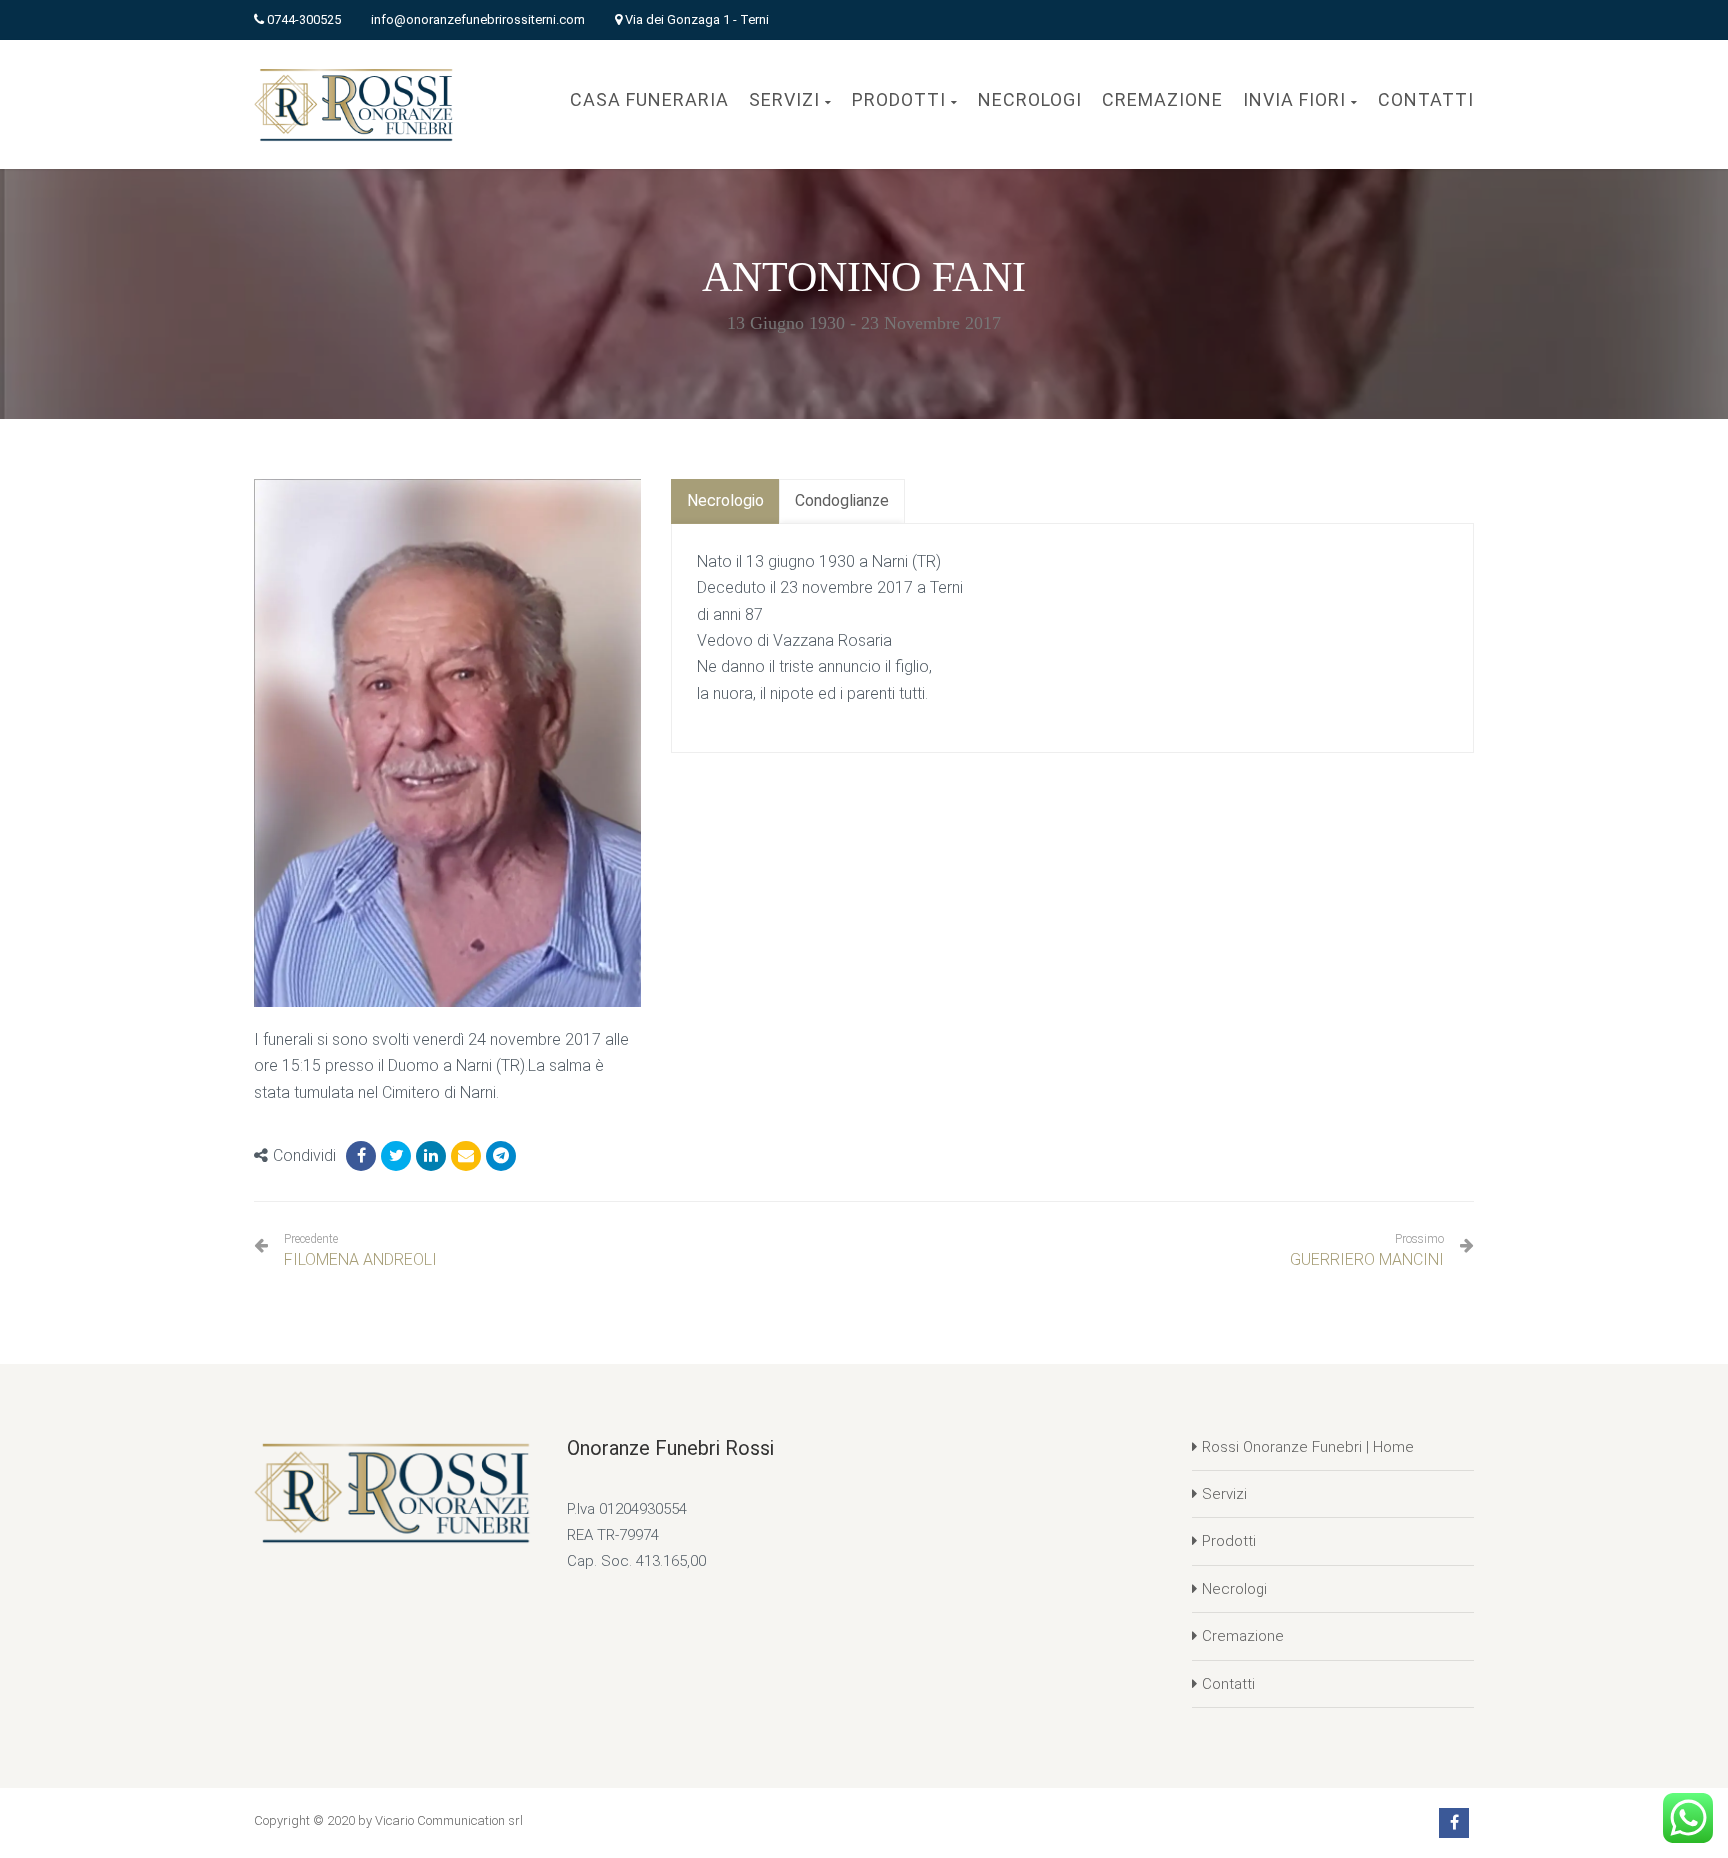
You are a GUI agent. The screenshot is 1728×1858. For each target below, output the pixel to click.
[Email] (466, 1156)
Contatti (1228, 1684)
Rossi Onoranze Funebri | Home (1308, 1447)
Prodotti (1229, 1541)
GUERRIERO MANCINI (1367, 1259)
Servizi (1224, 1494)
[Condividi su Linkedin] (431, 1156)
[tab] (725, 501)
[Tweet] (396, 1156)
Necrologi (1234, 1589)
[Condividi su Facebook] (361, 1156)
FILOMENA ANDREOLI (360, 1250)
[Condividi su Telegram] (501, 1156)
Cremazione (1243, 1636)
